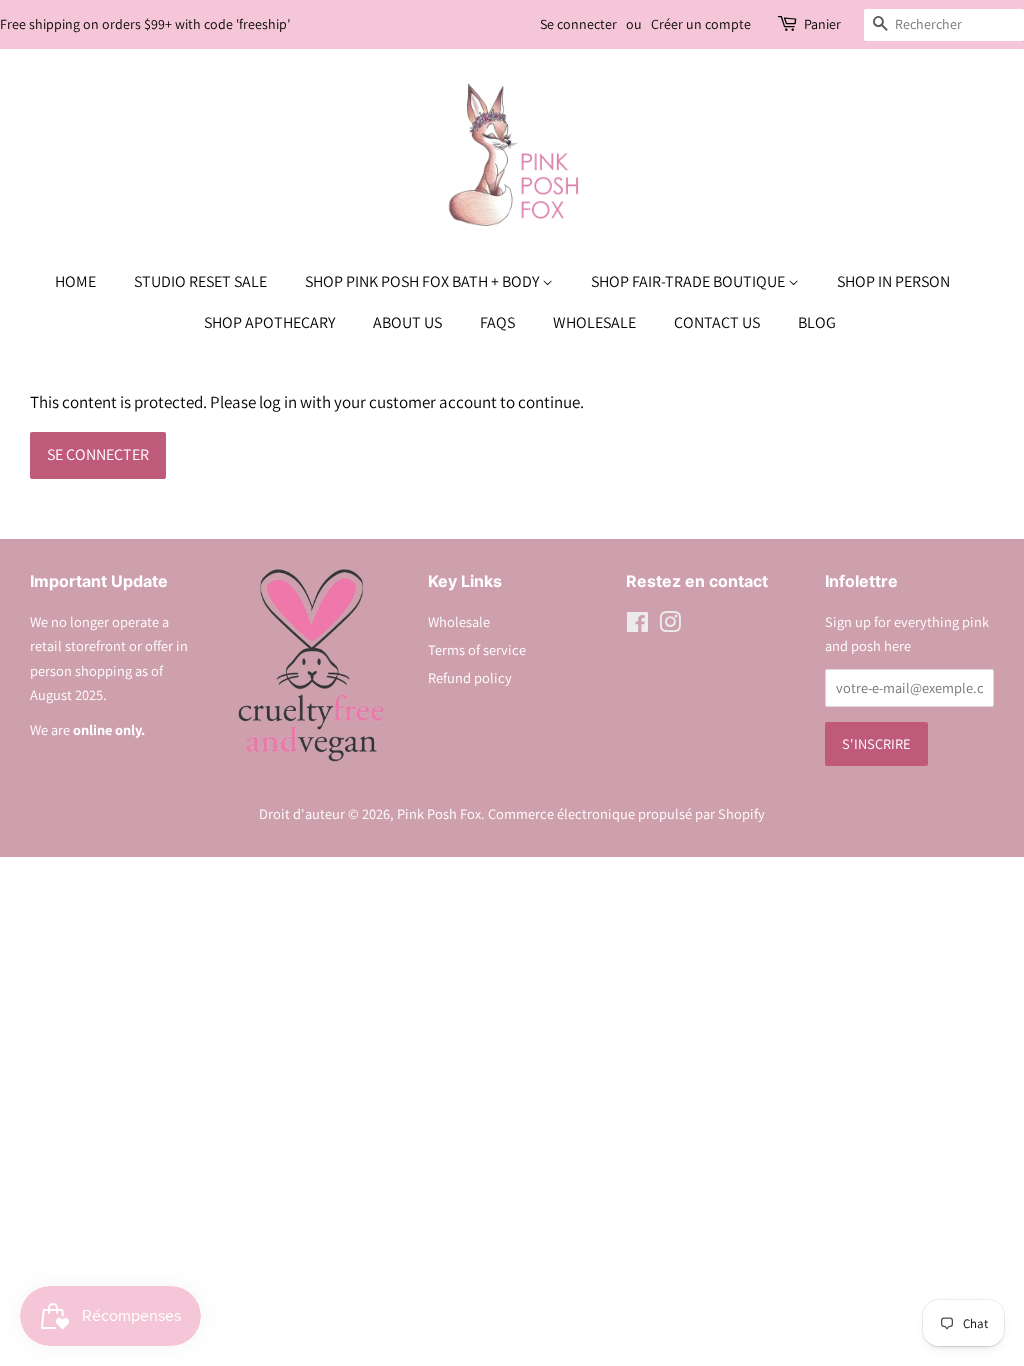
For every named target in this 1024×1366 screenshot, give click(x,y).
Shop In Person (893, 281)
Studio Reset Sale (200, 281)
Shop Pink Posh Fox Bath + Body (423, 281)
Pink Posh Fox (439, 813)
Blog (817, 322)
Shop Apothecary (269, 322)
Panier (822, 24)
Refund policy (470, 677)
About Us (407, 322)
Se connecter (578, 24)
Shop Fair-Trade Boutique (689, 281)
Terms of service (477, 649)
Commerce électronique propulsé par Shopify (626, 813)
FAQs (497, 322)
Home (75, 281)
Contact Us (717, 322)
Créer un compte (701, 24)
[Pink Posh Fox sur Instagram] (670, 625)
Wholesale (594, 322)
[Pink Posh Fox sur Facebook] (637, 625)
